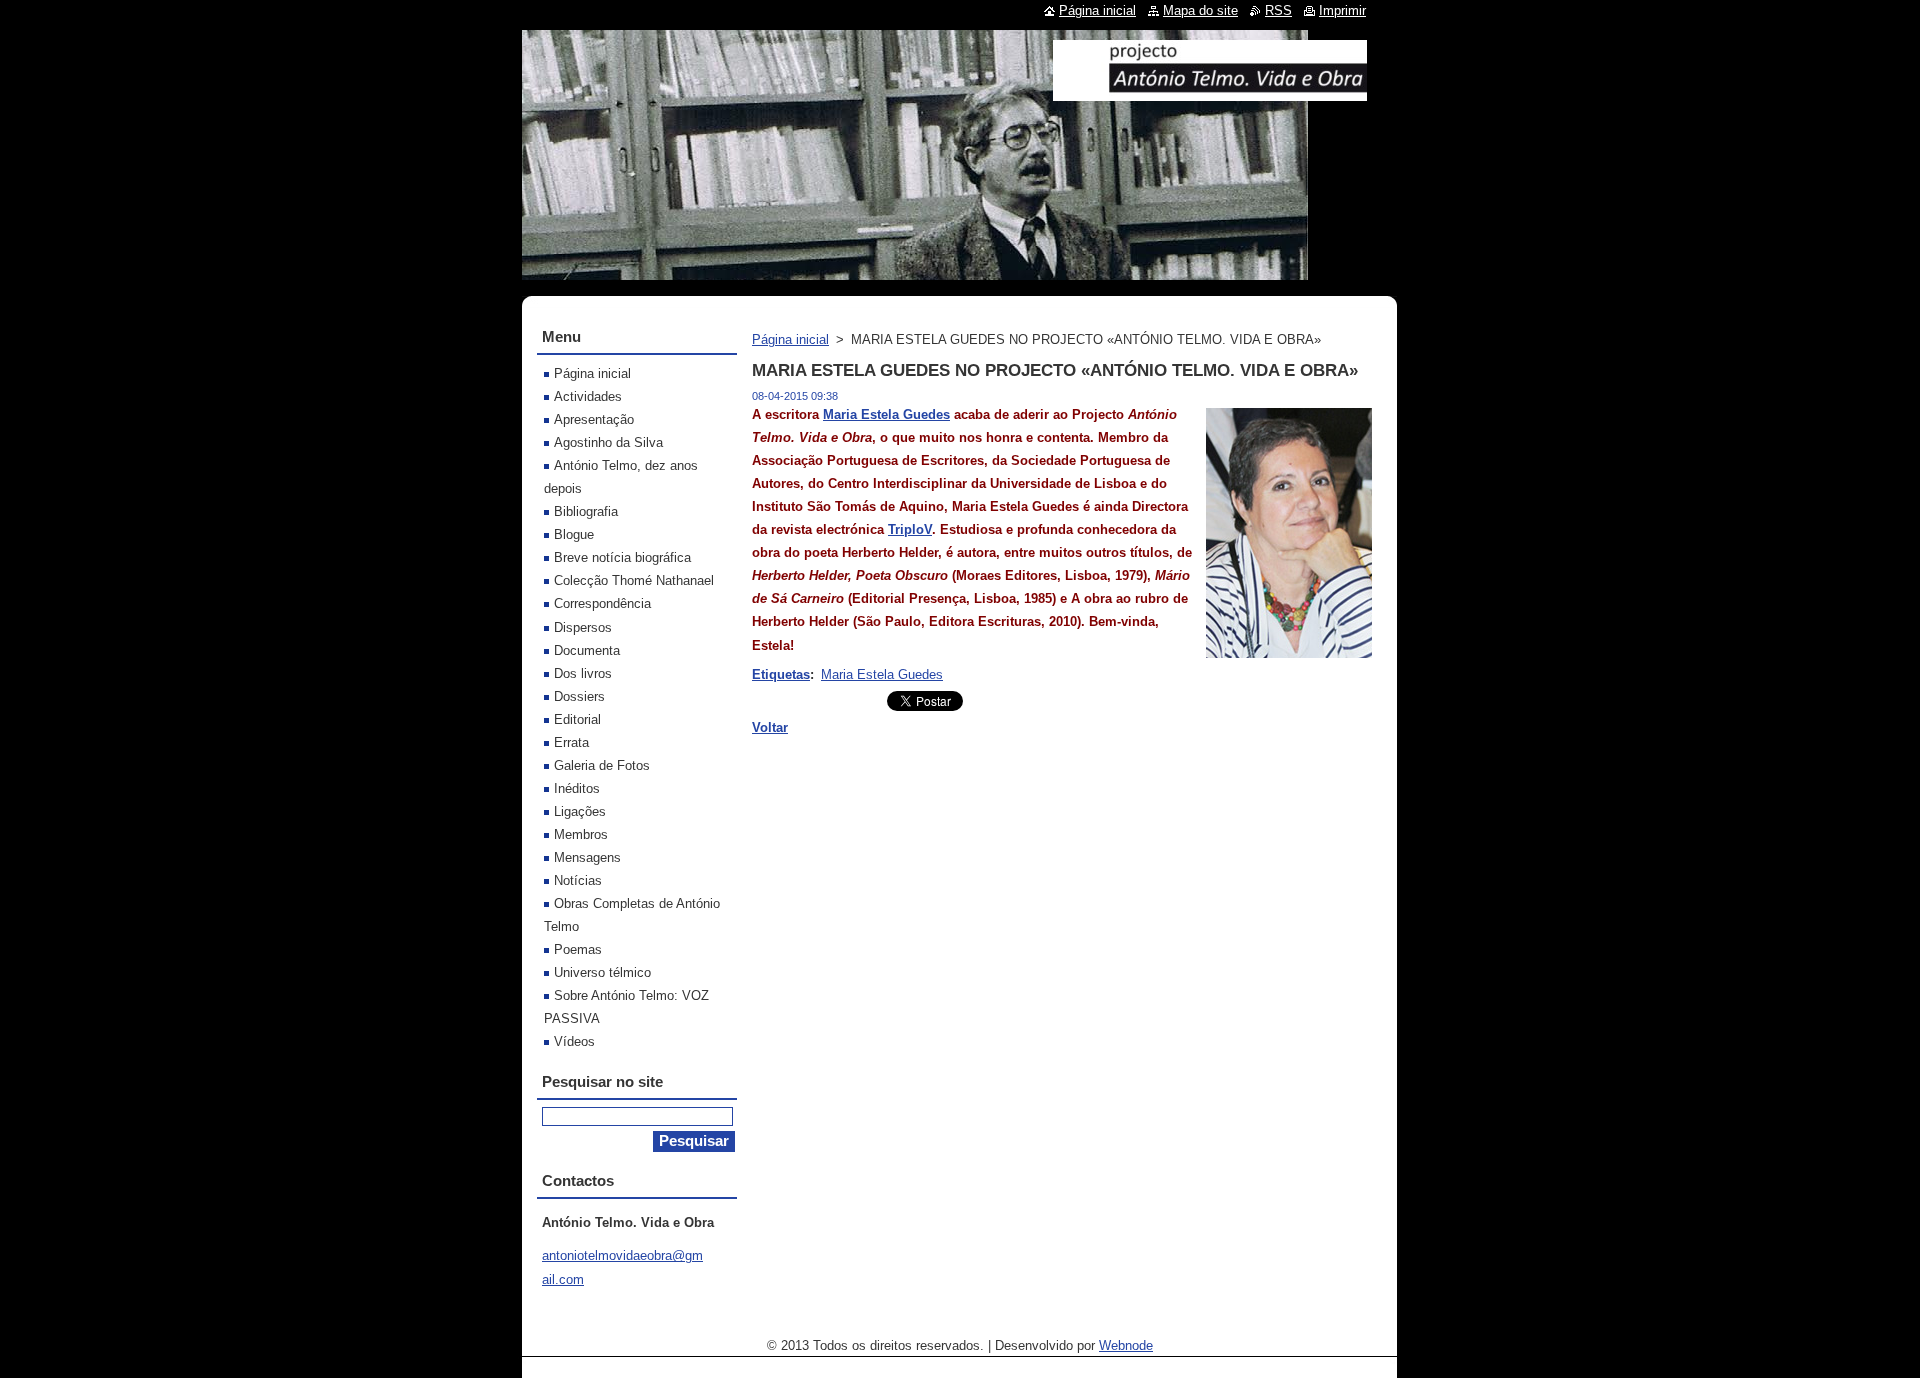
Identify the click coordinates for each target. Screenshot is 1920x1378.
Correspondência (602, 603)
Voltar (770, 727)
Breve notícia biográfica (622, 557)
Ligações (580, 811)
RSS (1278, 10)
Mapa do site (1200, 10)
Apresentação (594, 419)
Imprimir (1342, 10)
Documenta (587, 650)
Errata (571, 742)
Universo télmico (602, 972)
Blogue (574, 534)
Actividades (588, 396)
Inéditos (577, 788)
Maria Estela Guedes (886, 414)
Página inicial (790, 339)
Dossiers (579, 696)
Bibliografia (586, 511)
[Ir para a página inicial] (1210, 93)
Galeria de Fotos (602, 765)
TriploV (910, 529)
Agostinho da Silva (608, 442)
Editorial (577, 719)
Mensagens (587, 857)
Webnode (1126, 1345)
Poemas (578, 949)
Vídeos (574, 1041)
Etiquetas (781, 674)
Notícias (578, 880)
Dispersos (583, 627)
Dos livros (583, 673)
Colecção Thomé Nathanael (634, 580)
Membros (581, 834)
